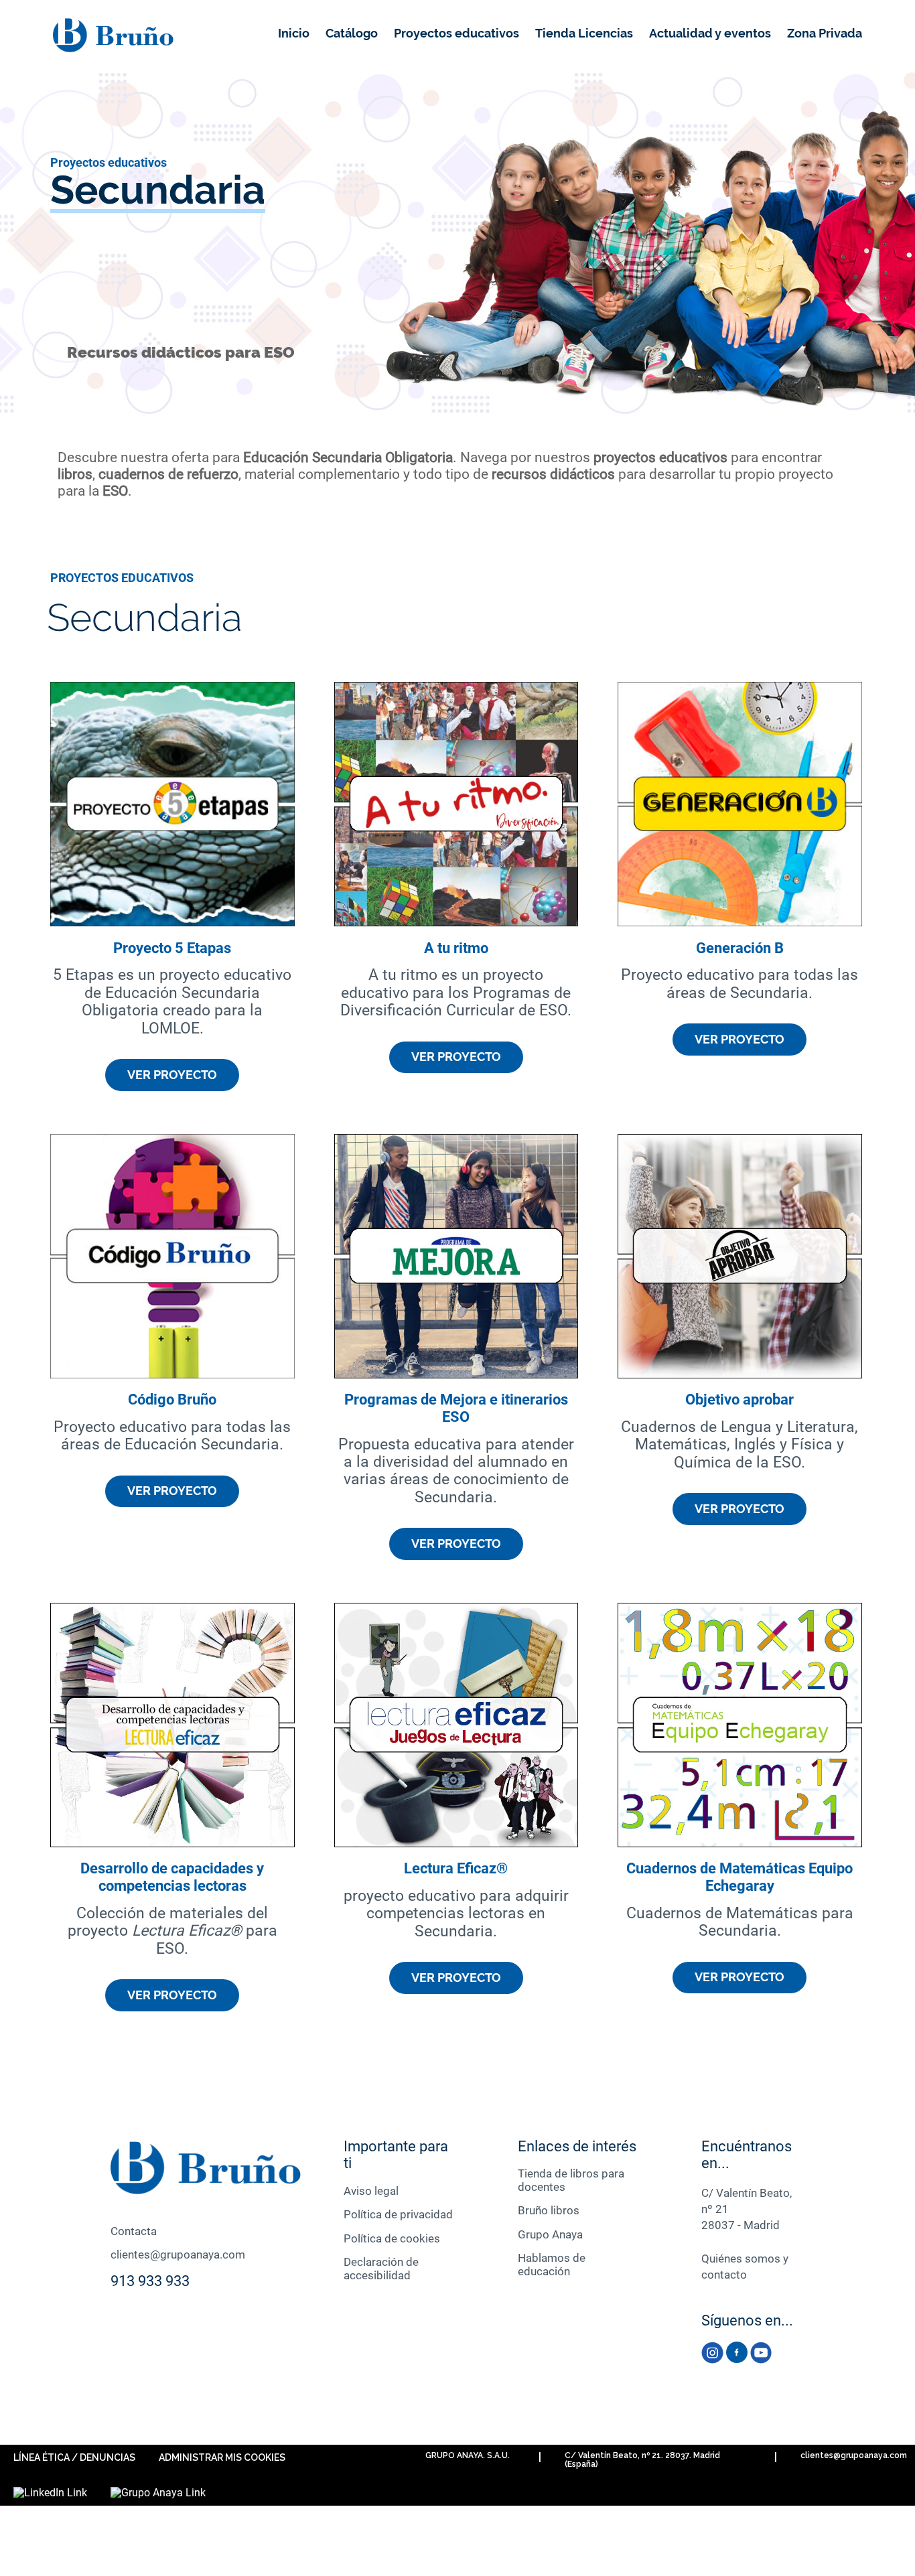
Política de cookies (392, 2238)
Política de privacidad (398, 2214)
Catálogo (352, 33)
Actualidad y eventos (710, 33)
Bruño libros (549, 2210)
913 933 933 (150, 2281)
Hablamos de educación (552, 2265)
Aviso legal (371, 2191)
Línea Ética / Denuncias (74, 2457)
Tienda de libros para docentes (571, 2180)
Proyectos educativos (456, 33)
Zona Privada (825, 33)
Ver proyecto (172, 1075)
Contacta (134, 2231)
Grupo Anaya (550, 2234)
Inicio (294, 33)
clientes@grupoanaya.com (178, 2255)
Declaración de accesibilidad (381, 2269)
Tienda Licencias (584, 33)
